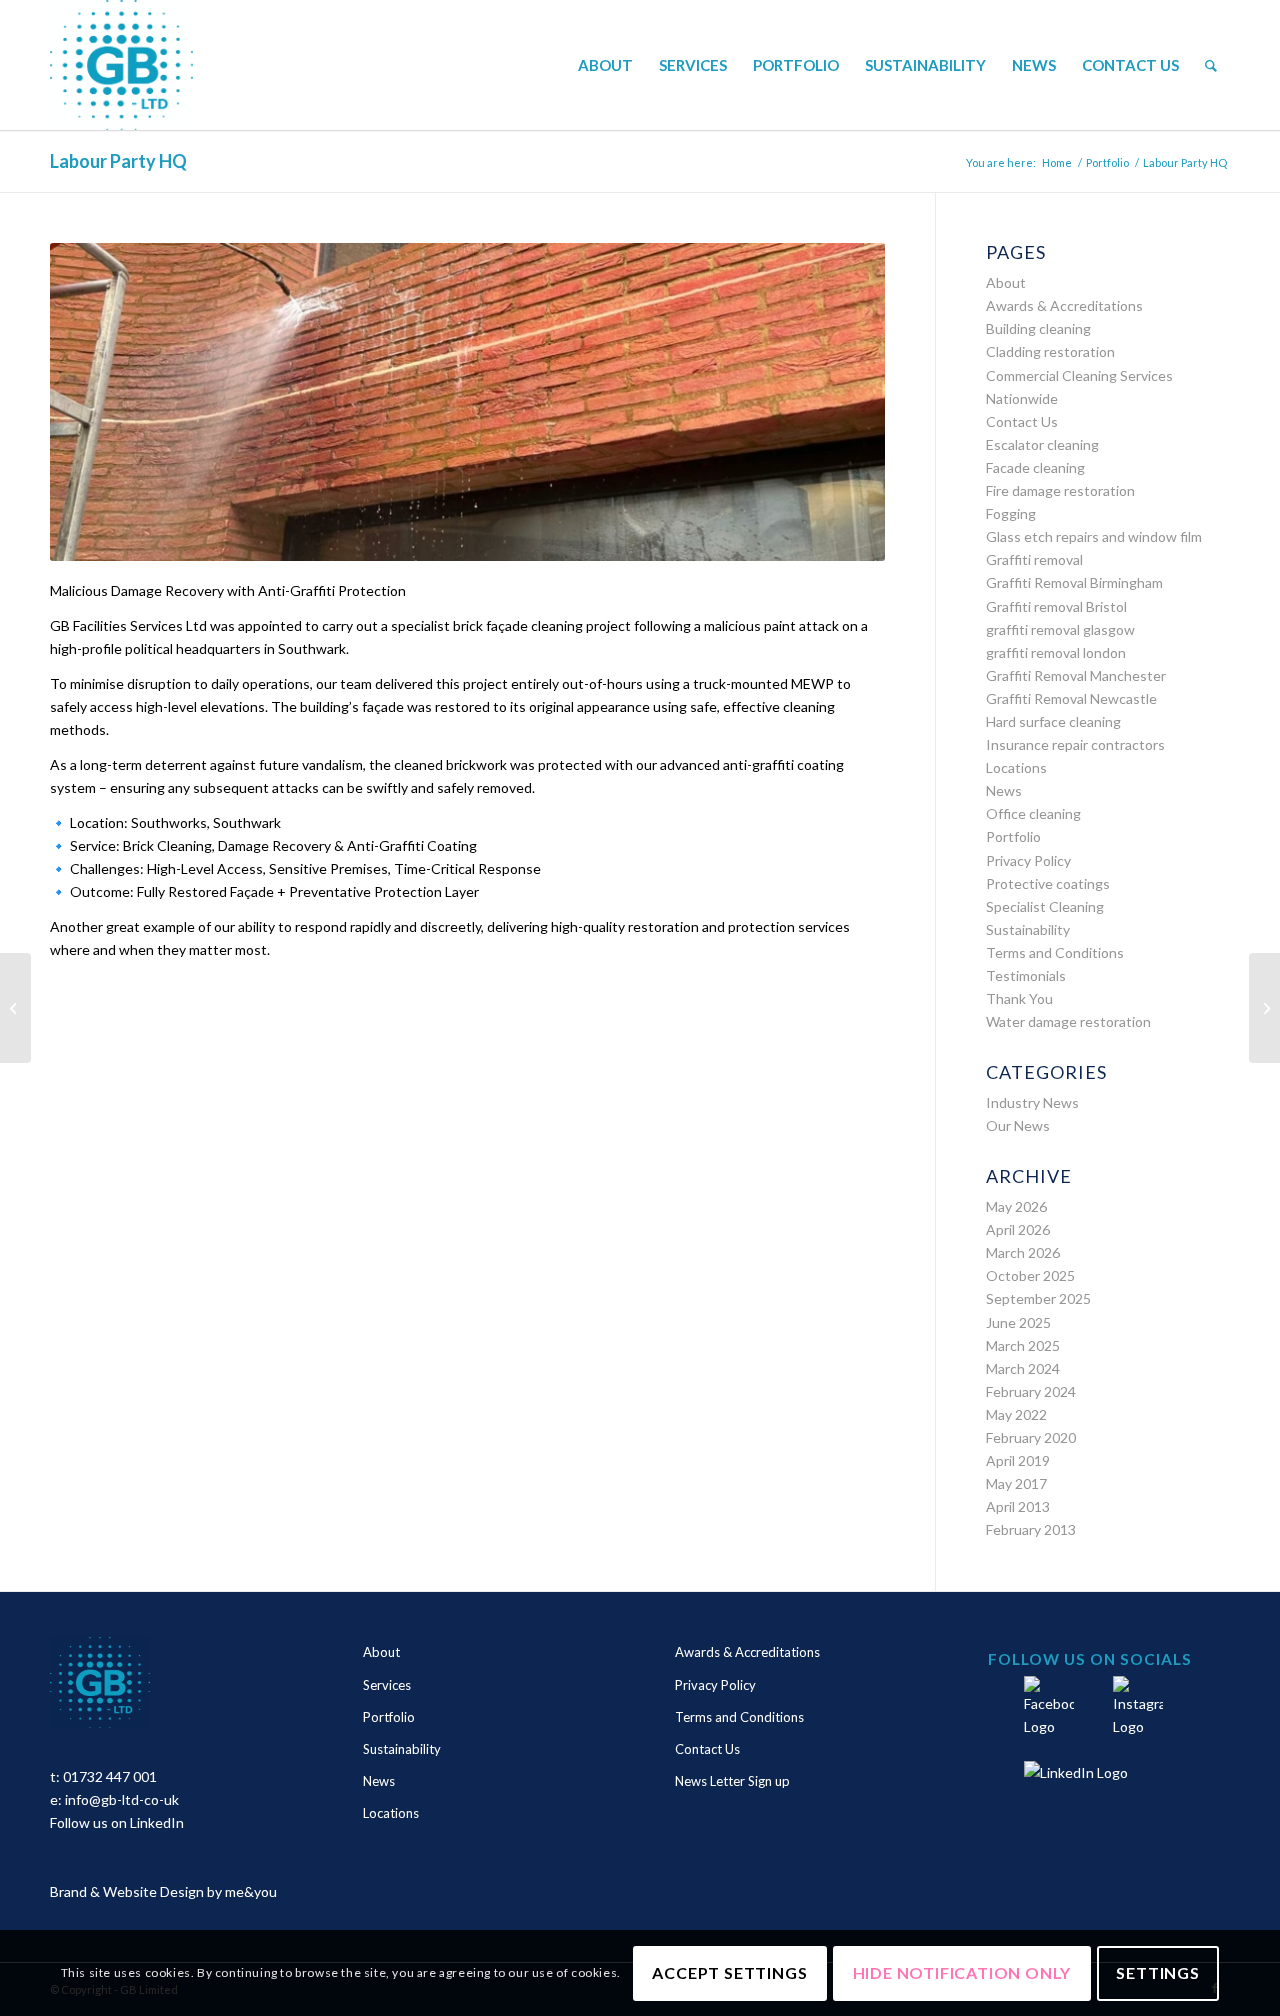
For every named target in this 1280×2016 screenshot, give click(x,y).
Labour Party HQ (118, 161)
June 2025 (1018, 1322)
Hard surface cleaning (1053, 721)
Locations (1016, 767)
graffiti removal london (1056, 652)
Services (387, 1685)
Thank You (1019, 998)
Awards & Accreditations (1064, 305)
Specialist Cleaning (1045, 906)
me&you (251, 1891)
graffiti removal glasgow (1060, 629)
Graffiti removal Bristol (1056, 606)
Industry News (1032, 1102)
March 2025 (1023, 1345)
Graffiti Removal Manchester (1076, 675)
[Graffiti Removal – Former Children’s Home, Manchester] (1264, 1008)
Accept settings (729, 1972)
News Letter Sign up (732, 1781)
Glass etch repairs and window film (1094, 536)
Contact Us (1022, 421)
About (1006, 282)
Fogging (1011, 513)
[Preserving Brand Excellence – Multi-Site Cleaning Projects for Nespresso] (15, 1008)
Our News (1018, 1125)
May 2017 (1016, 1483)
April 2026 (1018, 1229)
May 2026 (1016, 1206)
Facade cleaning (1035, 467)
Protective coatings (1048, 883)
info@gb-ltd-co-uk (122, 1799)
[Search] (1211, 65)
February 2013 (1031, 1529)
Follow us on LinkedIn (117, 1822)
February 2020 (1031, 1437)
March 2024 (1023, 1368)
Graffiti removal (1034, 559)
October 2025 (1030, 1275)
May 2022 (1016, 1414)
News (1004, 790)
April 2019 (1018, 1460)
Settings (1157, 1972)
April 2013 (1018, 1506)
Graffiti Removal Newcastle (1071, 698)
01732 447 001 (110, 1776)
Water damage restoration (1068, 1021)
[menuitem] (605, 65)
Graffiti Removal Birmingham (1074, 582)
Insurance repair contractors (1075, 744)
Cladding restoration (1050, 351)
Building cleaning (1038, 328)
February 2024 (1031, 1391)
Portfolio (1013, 836)
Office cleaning (1033, 813)
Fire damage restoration (1060, 490)
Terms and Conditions (1055, 952)
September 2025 (1038, 1298)
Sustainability (1028, 929)
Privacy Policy (1028, 860)
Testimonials (1026, 975)
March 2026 (1023, 1252)
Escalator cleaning (1042, 444)
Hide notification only (962, 1972)
